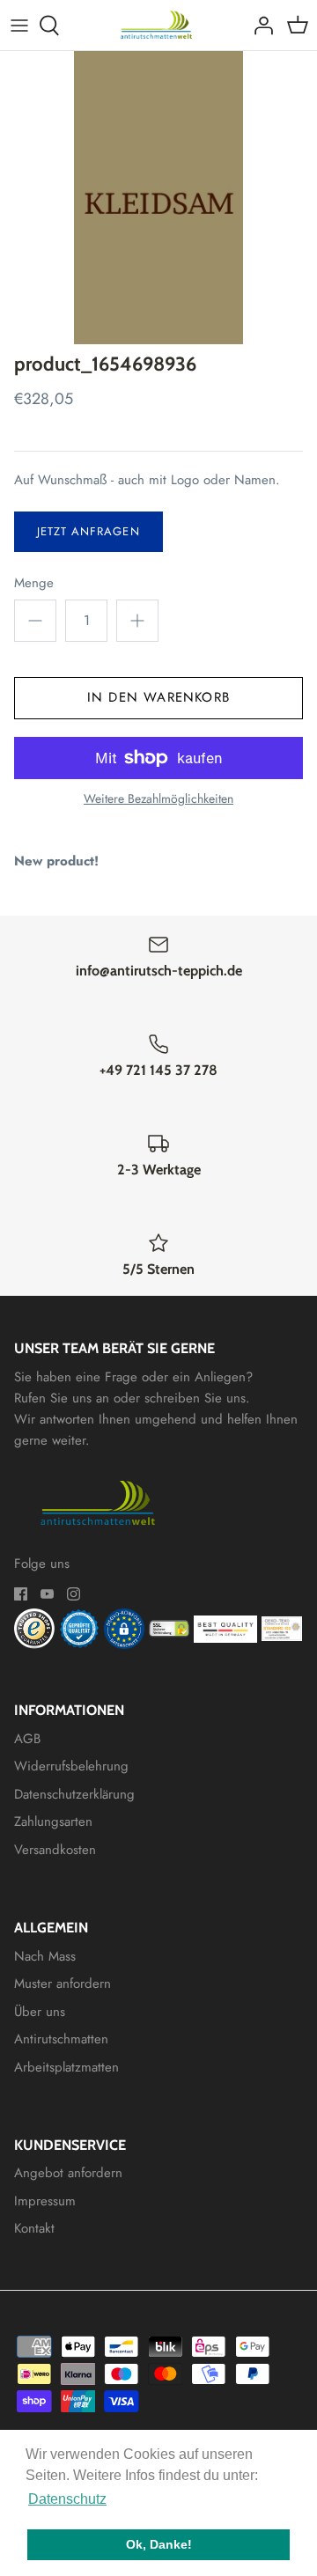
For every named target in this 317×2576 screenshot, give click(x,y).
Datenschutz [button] (67, 2499)
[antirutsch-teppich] (159, 25)
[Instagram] (74, 1594)
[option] (158, 198)
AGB (27, 1739)
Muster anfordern (63, 1984)
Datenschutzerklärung (74, 1794)
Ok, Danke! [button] (159, 2544)
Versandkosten (55, 1850)
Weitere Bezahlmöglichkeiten (158, 799)
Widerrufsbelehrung (71, 1766)
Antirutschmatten (61, 2039)
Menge (34, 583)
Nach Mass (45, 1956)
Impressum (45, 2201)
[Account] (259, 26)
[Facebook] (21, 1594)
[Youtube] (47, 1594)
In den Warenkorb (158, 697)
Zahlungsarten (53, 1822)
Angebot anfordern (68, 2173)
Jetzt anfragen (88, 531)
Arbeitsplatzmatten (66, 2067)
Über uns (40, 2012)
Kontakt (34, 2228)
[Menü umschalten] (19, 26)
